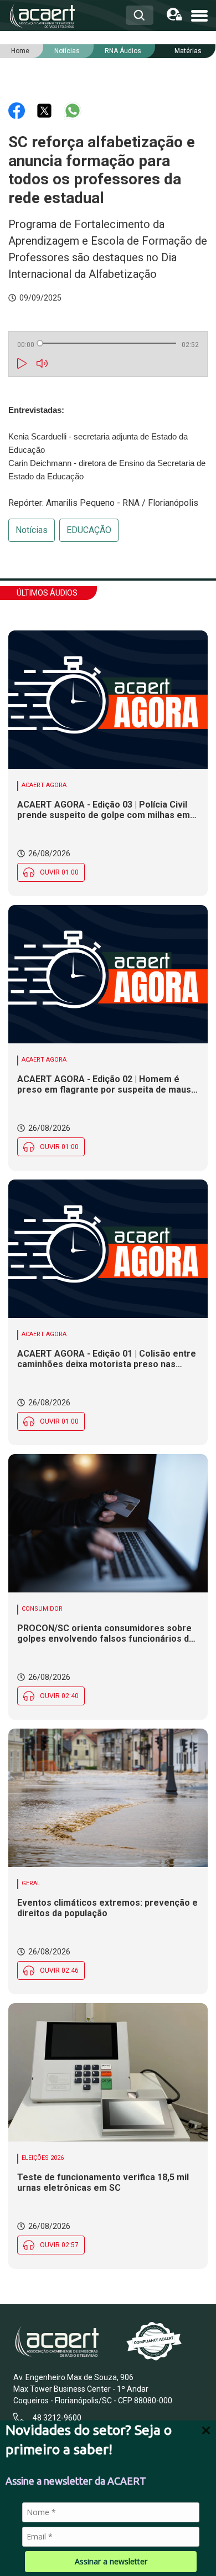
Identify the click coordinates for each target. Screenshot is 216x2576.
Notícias (32, 530)
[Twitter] (45, 110)
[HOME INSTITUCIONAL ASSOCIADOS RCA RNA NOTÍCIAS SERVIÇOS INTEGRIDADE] (199, 15)
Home (20, 51)
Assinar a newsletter (111, 2561)
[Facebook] (18, 110)
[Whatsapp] (73, 110)
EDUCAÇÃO (89, 530)
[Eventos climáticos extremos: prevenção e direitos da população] (108, 1798)
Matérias (188, 51)
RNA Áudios (123, 51)
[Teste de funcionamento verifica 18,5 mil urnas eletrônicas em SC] (108, 2072)
